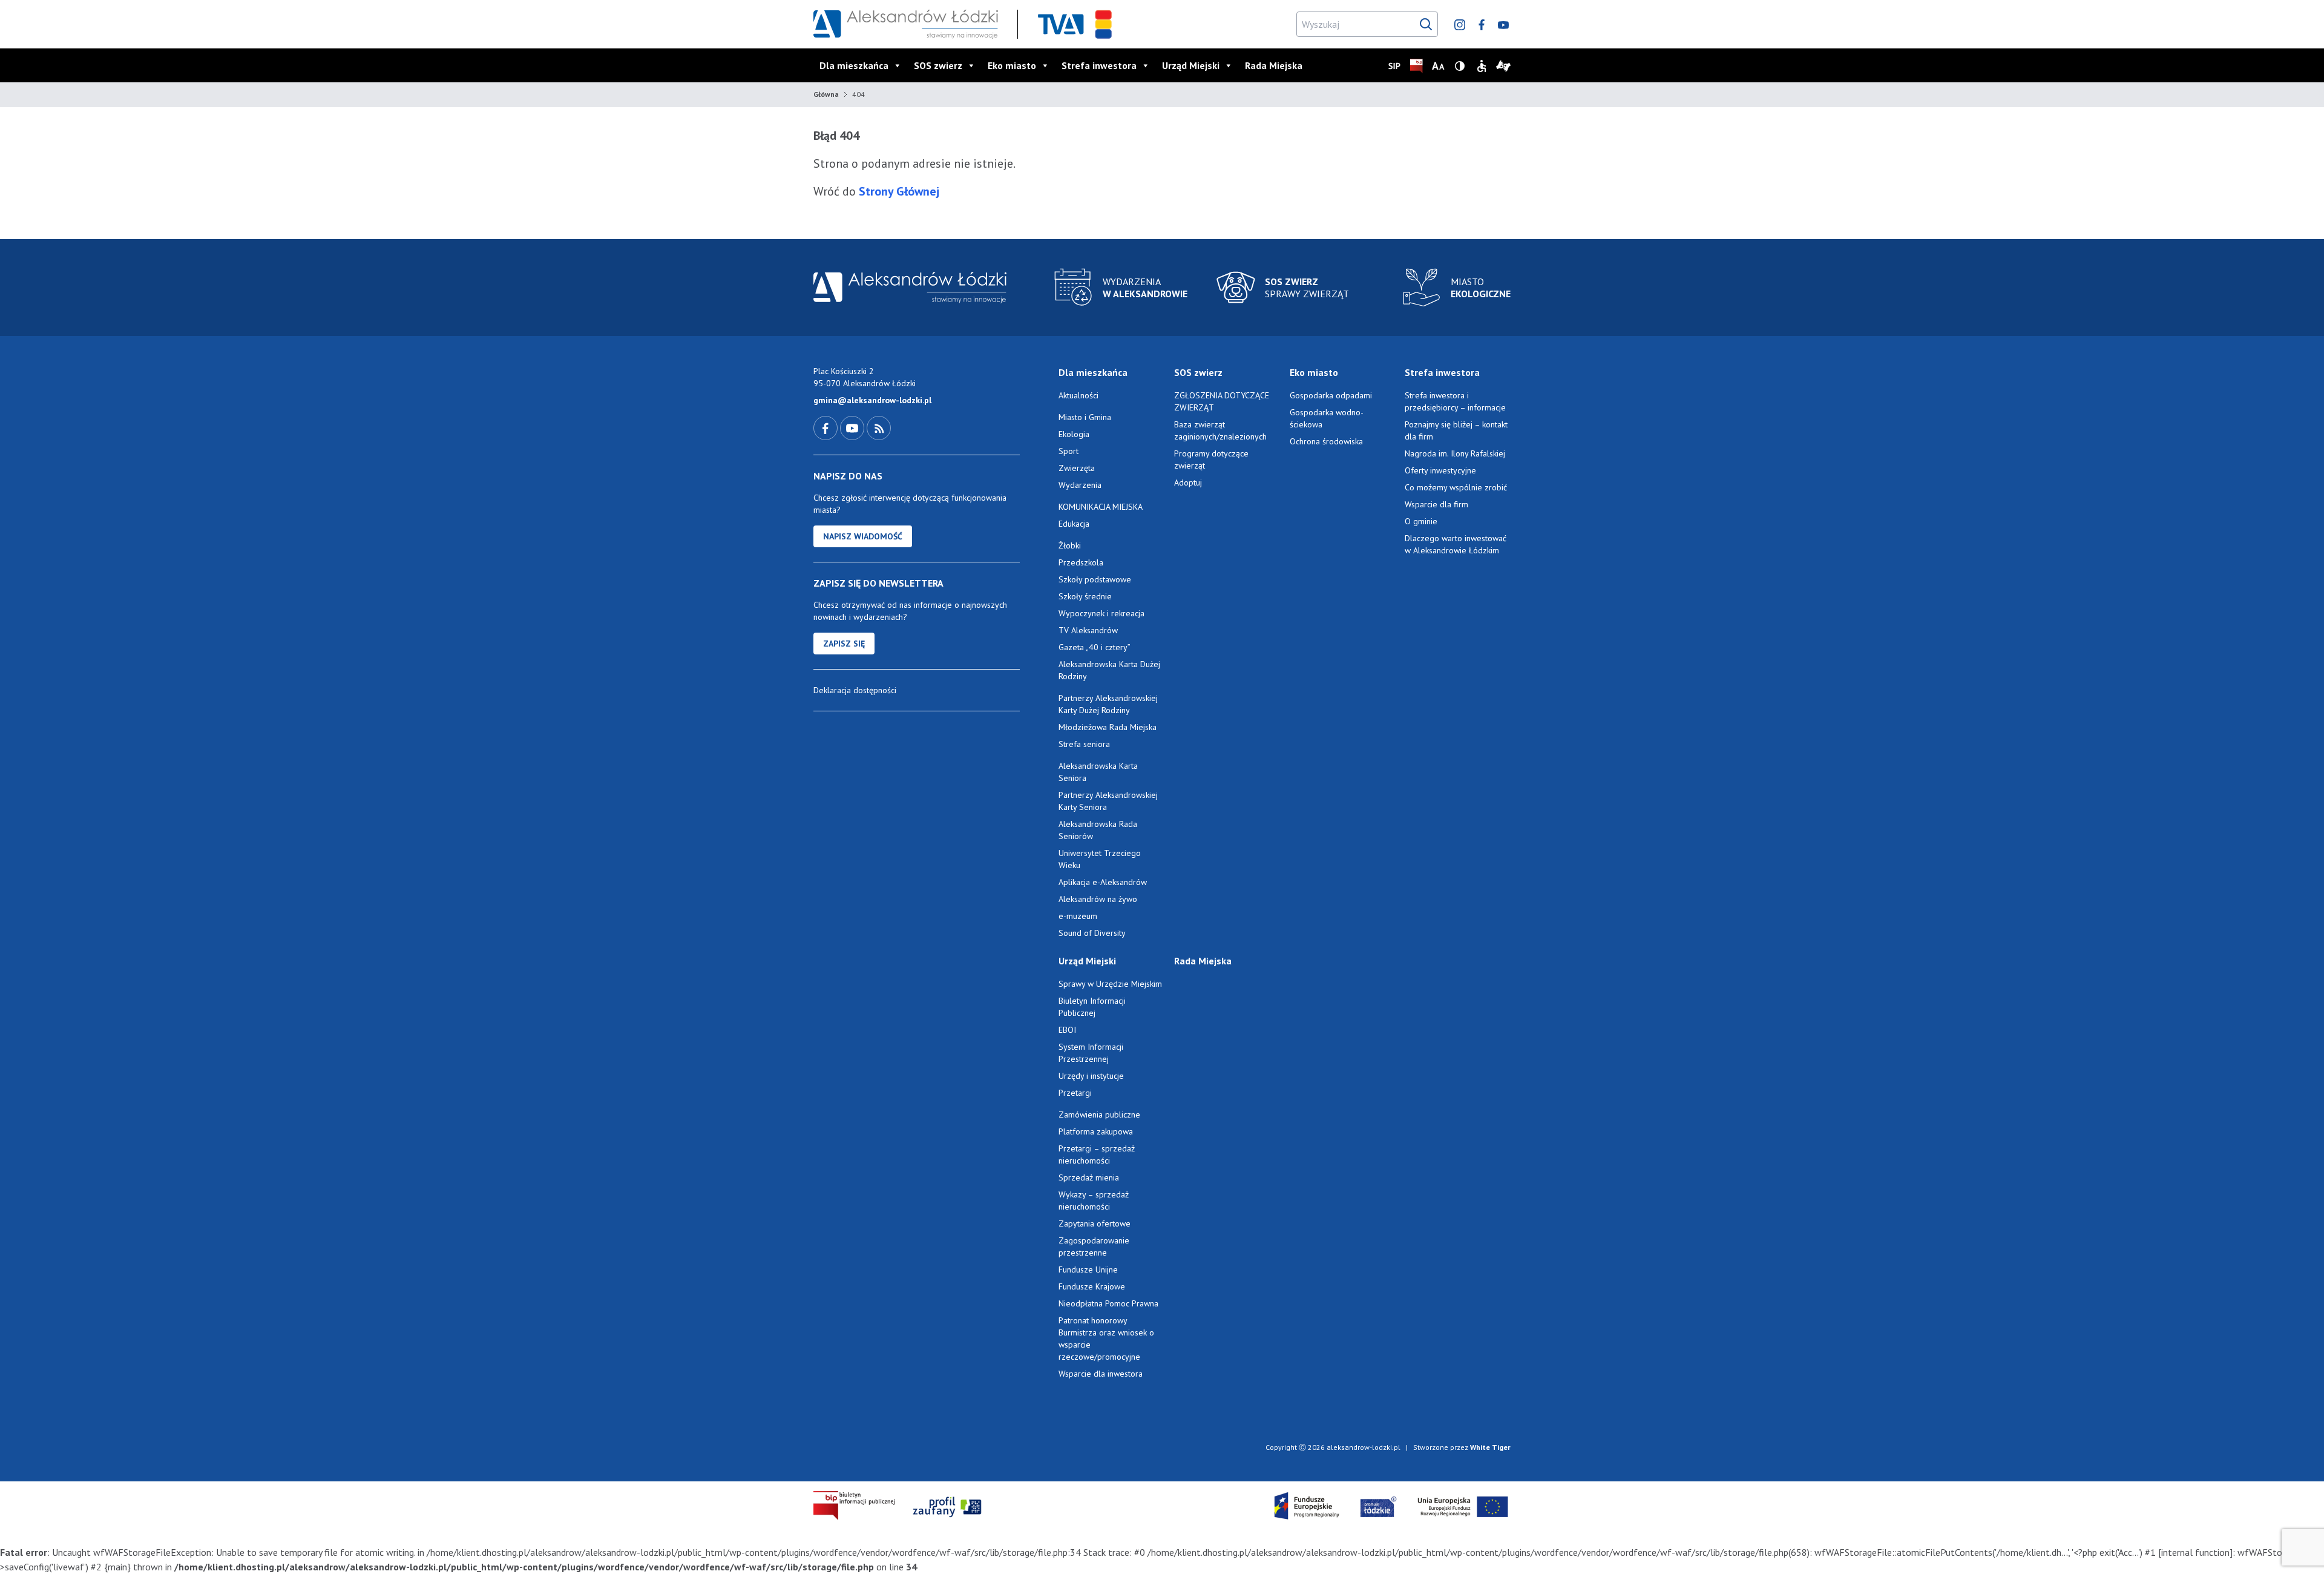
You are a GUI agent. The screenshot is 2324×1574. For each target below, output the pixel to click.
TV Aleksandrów (1088, 630)
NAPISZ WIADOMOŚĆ (863, 536)
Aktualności (1078, 395)
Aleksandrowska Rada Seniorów (1098, 830)
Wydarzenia (1080, 485)
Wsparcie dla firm (1436, 504)
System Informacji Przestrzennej (1091, 1053)
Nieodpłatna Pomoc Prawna (1108, 1303)
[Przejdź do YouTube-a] (853, 427)
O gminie (1421, 521)
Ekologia (1074, 434)
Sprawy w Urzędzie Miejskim (1110, 984)
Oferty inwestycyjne (1442, 470)
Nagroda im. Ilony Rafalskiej (1455, 453)
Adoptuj (1188, 482)
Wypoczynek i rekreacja (1101, 613)
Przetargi (1075, 1093)
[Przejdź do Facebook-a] (827, 427)
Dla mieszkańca (854, 65)
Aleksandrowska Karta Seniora (1098, 772)
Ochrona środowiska (1326, 441)
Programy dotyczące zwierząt (1211, 459)
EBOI (1067, 1030)
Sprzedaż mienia (1089, 1177)
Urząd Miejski (1191, 65)
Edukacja (1074, 524)
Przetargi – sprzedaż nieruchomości (1097, 1154)
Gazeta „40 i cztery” (1095, 647)
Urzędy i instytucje (1091, 1076)
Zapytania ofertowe (1095, 1223)
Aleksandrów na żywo (1098, 899)
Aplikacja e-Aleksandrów (1103, 882)
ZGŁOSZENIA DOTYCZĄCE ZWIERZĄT (1222, 401)
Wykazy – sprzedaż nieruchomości (1094, 1200)
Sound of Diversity (1092, 933)
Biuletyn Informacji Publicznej (1092, 1007)
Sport (1068, 451)
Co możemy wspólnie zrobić (1456, 487)
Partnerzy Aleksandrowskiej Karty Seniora (1108, 801)
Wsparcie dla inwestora (1101, 1374)
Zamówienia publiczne (1099, 1115)
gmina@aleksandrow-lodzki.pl (872, 400)
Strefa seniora (1084, 744)
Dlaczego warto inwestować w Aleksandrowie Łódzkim (1456, 544)
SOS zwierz (938, 65)
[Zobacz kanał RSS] (879, 427)
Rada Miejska (1274, 65)
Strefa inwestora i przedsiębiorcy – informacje (1455, 401)
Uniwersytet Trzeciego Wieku (1100, 859)
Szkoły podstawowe (1095, 579)
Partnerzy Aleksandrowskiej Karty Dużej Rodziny (1108, 704)
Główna (826, 94)
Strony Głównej (898, 191)
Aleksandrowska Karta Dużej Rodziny (1109, 670)
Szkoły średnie (1085, 596)
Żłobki (1070, 545)
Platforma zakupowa (1096, 1131)
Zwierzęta (1077, 468)
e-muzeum (1078, 916)
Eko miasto (1012, 65)
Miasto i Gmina (1085, 417)
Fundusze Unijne (1088, 1269)
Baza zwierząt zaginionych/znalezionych (1220, 430)
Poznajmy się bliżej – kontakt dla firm (1456, 430)
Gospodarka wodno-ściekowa (1327, 418)
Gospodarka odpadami (1331, 395)
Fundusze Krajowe (1092, 1286)
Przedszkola (1081, 562)
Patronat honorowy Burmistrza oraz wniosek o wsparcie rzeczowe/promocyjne (1106, 1339)
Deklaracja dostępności (855, 690)
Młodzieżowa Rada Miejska (1108, 727)
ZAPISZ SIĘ (844, 644)
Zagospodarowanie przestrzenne (1094, 1246)
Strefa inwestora (1099, 65)
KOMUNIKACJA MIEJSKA (1101, 507)
